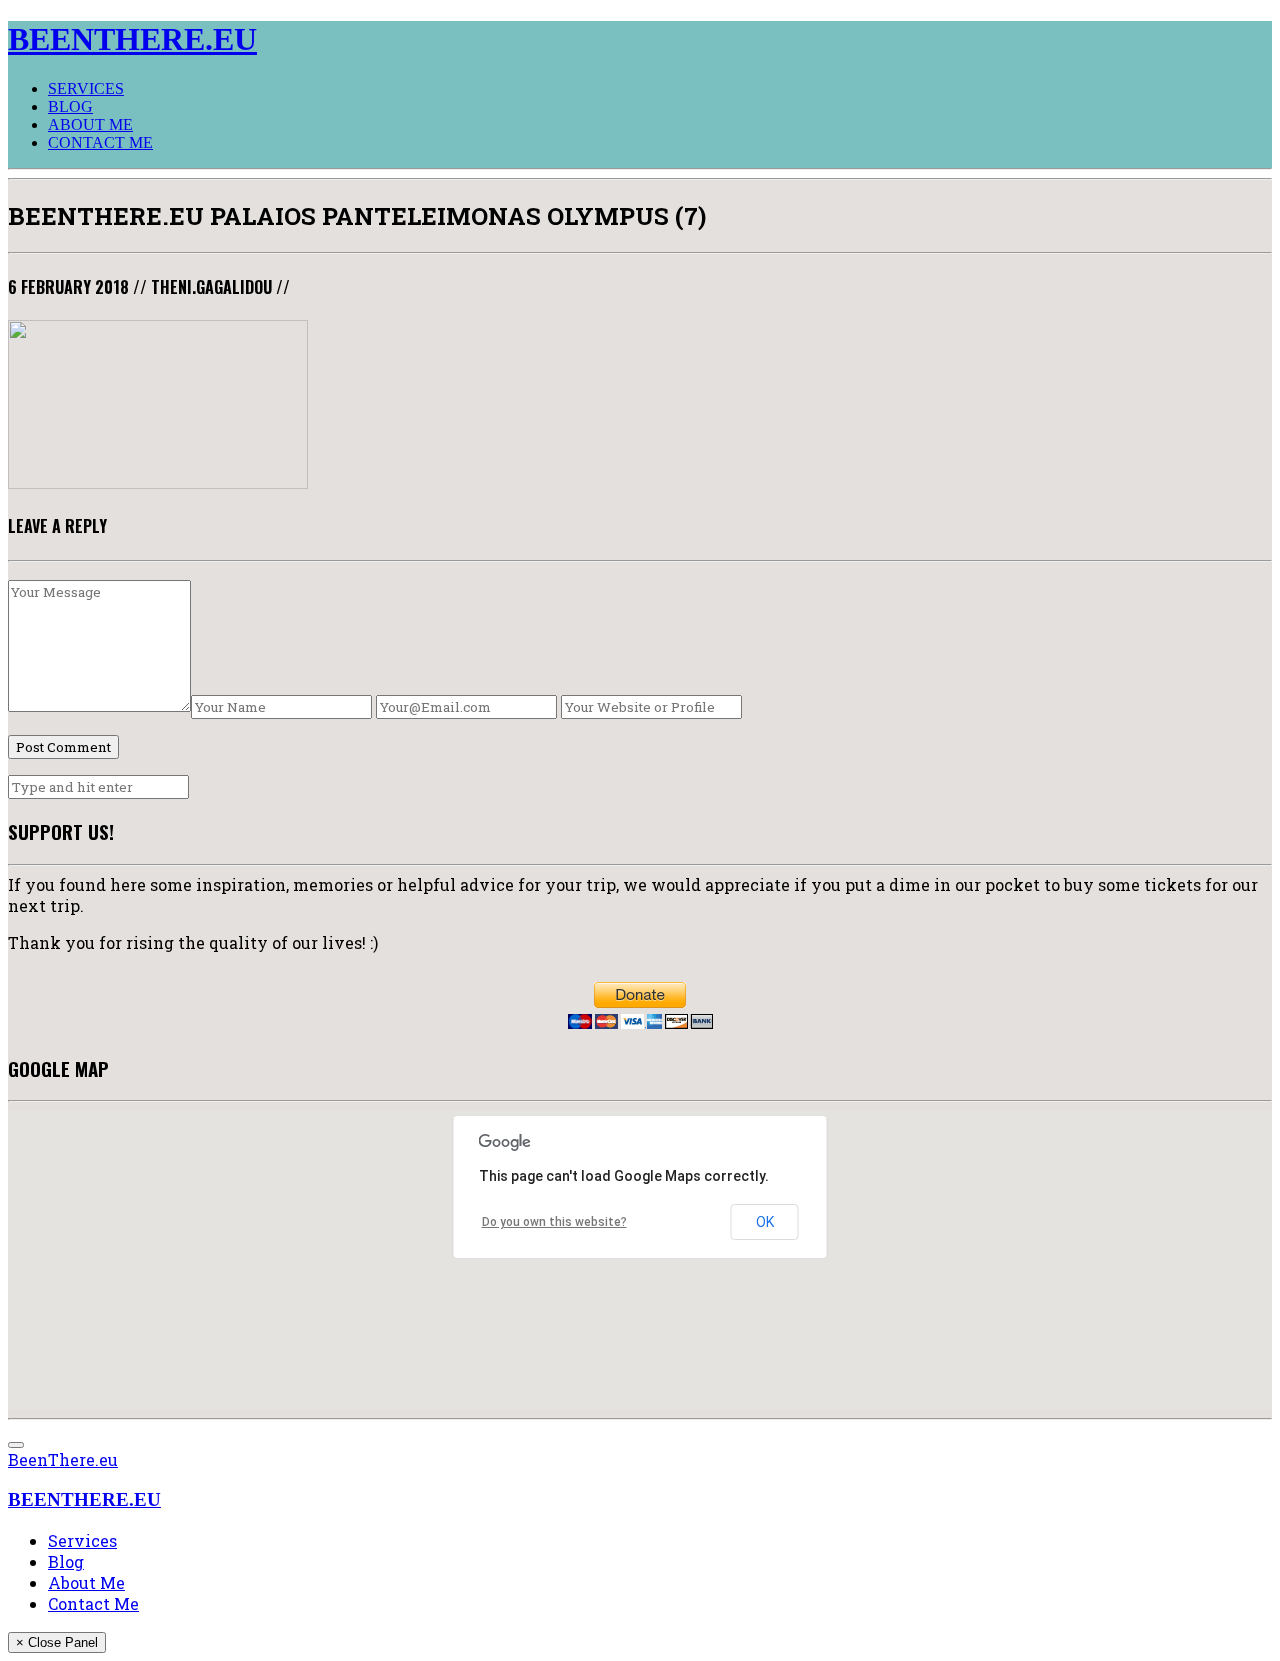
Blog (70, 106)
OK (765, 1222)
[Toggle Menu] (16, 1445)
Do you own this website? (554, 1222)
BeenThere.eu (63, 1459)
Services (86, 88)
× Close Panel (57, 1642)
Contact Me (100, 142)
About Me (90, 124)
